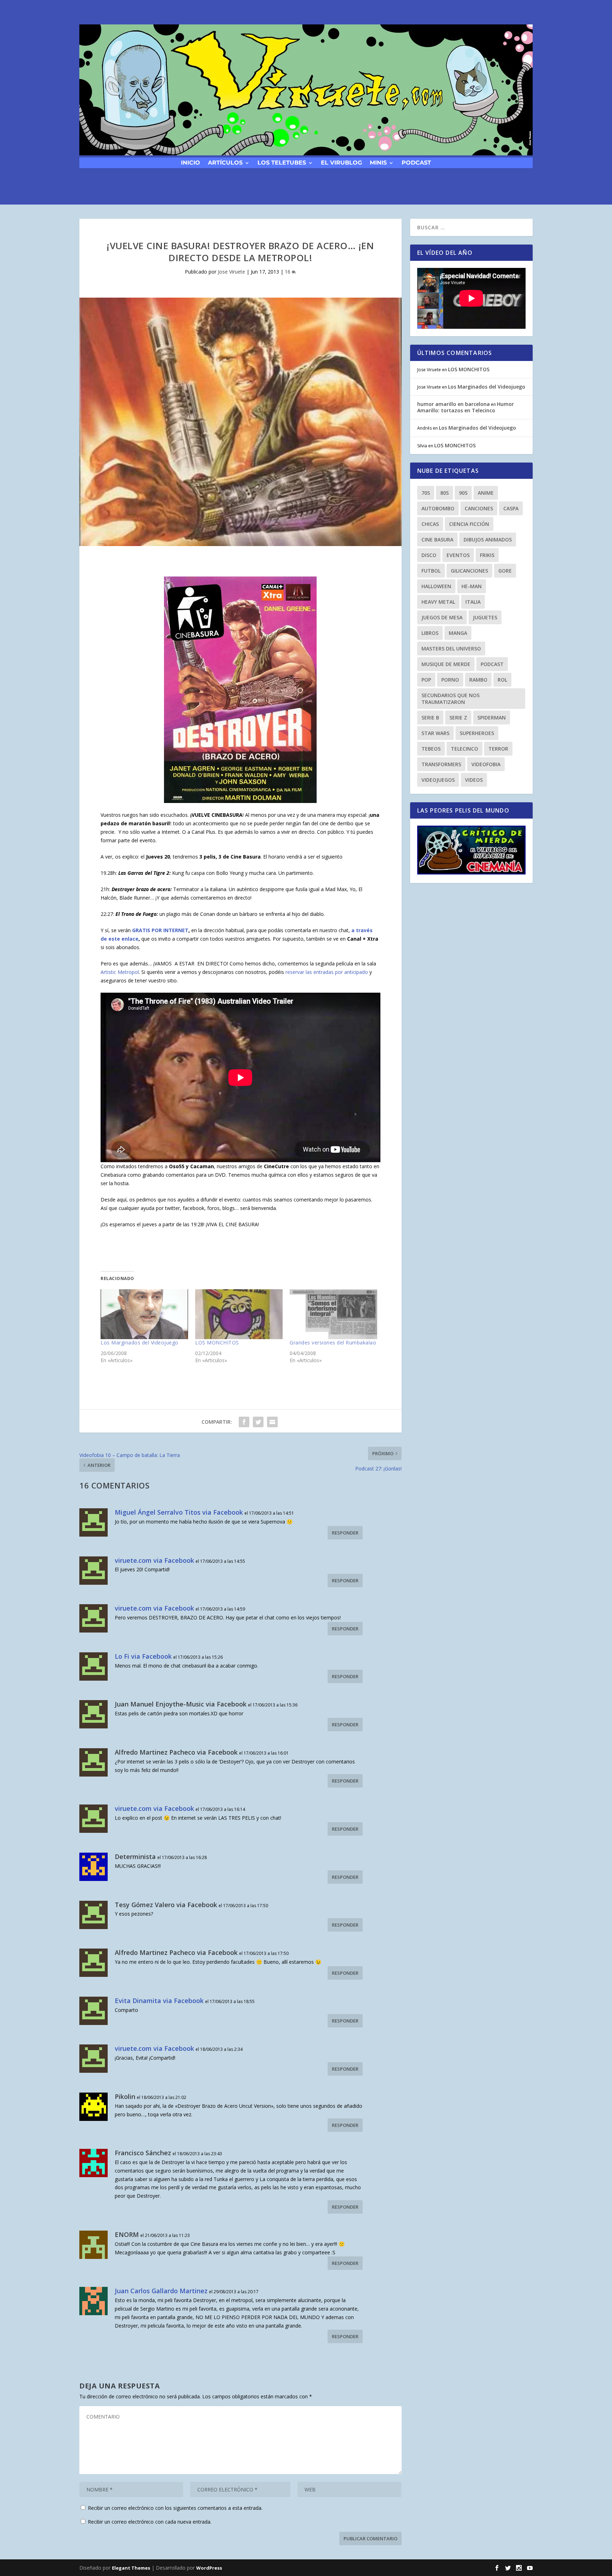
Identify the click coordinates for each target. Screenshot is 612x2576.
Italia (473, 602)
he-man (472, 586)
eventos (458, 555)
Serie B (430, 718)
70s (426, 493)
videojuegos (438, 780)
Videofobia (486, 764)
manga (458, 633)
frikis (487, 555)
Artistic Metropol (120, 972)
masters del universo (451, 649)
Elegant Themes (131, 2568)
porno (450, 680)
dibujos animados (488, 540)
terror (498, 749)
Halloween (436, 586)
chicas (430, 524)
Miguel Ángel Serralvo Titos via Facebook (179, 1512)
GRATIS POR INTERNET (160, 930)
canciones (479, 508)
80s (444, 493)
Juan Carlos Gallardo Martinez (161, 2291)
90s (463, 493)
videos (474, 780)
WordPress (209, 2568)
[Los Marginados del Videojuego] (144, 1314)
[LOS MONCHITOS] (239, 1314)
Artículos (225, 162)
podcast (416, 162)
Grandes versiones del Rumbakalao (333, 1342)
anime (486, 493)
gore (505, 571)
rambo (478, 680)
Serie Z (458, 718)
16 (288, 272)
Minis (378, 162)
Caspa (511, 508)
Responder (345, 1533)
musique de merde (446, 664)
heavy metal (438, 602)
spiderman (492, 718)
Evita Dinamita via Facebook (159, 2001)
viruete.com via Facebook (154, 1560)
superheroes (477, 733)
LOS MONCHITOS (217, 1342)
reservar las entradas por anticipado (327, 972)
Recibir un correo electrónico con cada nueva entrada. (150, 2522)
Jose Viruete (231, 272)
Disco (429, 555)
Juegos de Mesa (442, 617)
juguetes (485, 617)
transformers (441, 764)
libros (430, 633)
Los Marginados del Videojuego (140, 1342)
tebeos (431, 749)
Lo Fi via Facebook (143, 1656)
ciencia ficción (469, 524)
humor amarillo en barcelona (454, 404)
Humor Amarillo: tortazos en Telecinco (466, 407)
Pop (426, 680)
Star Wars (435, 733)
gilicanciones (469, 571)
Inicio (191, 162)
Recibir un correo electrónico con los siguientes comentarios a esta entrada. (175, 2508)
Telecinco (464, 749)
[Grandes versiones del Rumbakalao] (333, 1314)
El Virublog (341, 162)
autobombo (438, 508)
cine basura (437, 540)
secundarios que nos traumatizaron (450, 699)
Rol (502, 680)
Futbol (431, 571)
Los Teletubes (282, 162)
